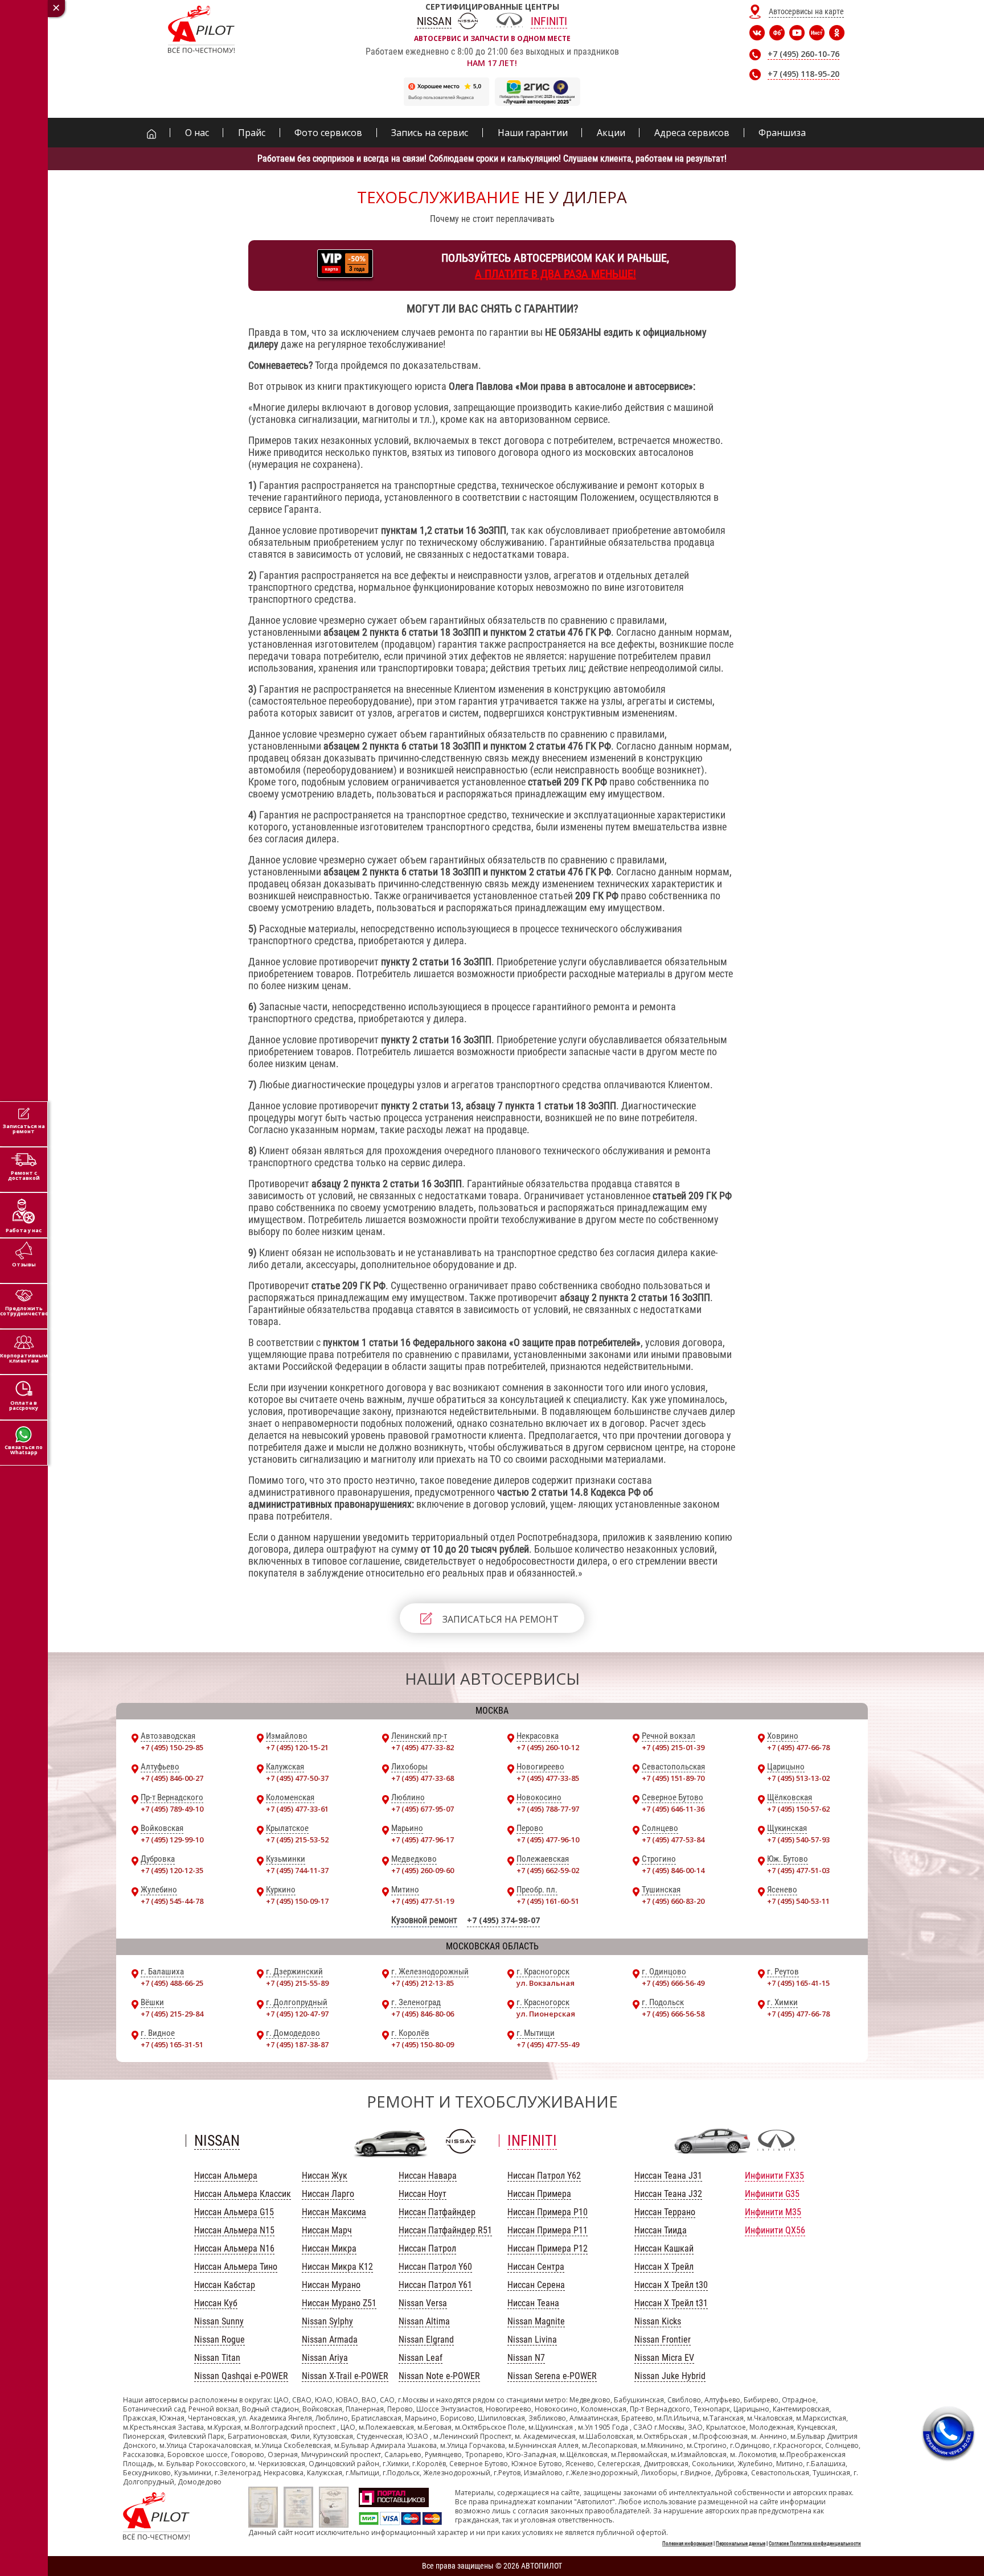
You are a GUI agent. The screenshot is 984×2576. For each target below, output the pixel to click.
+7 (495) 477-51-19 (423, 1901)
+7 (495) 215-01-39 (673, 1747)
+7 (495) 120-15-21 (297, 1747)
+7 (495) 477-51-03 (798, 1870)
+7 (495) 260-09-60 (423, 1870)
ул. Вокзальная (546, 1983)
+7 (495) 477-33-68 (423, 1778)
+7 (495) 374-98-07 (503, 1920)
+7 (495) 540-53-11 (798, 1901)
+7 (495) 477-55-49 (548, 2044)
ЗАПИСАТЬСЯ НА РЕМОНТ (501, 1619)
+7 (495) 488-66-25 (172, 1983)
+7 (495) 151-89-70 (673, 1778)
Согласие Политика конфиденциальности (815, 2544)
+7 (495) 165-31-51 (172, 2044)
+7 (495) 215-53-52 (297, 1840)
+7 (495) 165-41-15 (798, 1983)
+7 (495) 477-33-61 (297, 1809)
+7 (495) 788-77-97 (548, 1809)
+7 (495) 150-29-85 (172, 1747)
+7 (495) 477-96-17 (423, 1840)
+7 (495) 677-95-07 (423, 1809)
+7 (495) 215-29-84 (172, 2014)
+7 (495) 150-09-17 (297, 1901)
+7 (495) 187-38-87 (297, 2044)
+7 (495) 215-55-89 (297, 1983)
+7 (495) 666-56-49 (673, 1983)
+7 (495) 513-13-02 (798, 1778)
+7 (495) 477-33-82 (423, 1747)
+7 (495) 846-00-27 (172, 1778)
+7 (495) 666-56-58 (673, 2014)
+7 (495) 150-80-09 (423, 2044)
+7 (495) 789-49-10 (172, 1809)
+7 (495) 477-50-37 (297, 1778)
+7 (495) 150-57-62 (798, 1809)
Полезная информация (687, 2544)
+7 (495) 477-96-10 (548, 1840)
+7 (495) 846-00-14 (673, 1870)
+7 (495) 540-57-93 (798, 1840)
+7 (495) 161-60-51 (548, 1901)
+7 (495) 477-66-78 (798, 1747)
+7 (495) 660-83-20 (673, 1901)
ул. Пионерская (546, 2014)
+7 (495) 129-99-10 (172, 1840)
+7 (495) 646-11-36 (673, 1809)
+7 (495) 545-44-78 (172, 1901)
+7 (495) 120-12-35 (172, 1870)
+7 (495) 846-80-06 (423, 2014)
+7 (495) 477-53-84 (673, 1840)
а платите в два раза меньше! (555, 274)
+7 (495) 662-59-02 (548, 1870)
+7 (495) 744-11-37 (297, 1870)
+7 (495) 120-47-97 (297, 2014)
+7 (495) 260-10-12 (548, 1747)
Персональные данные (741, 2544)
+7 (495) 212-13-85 (423, 1983)
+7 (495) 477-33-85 (548, 1778)
